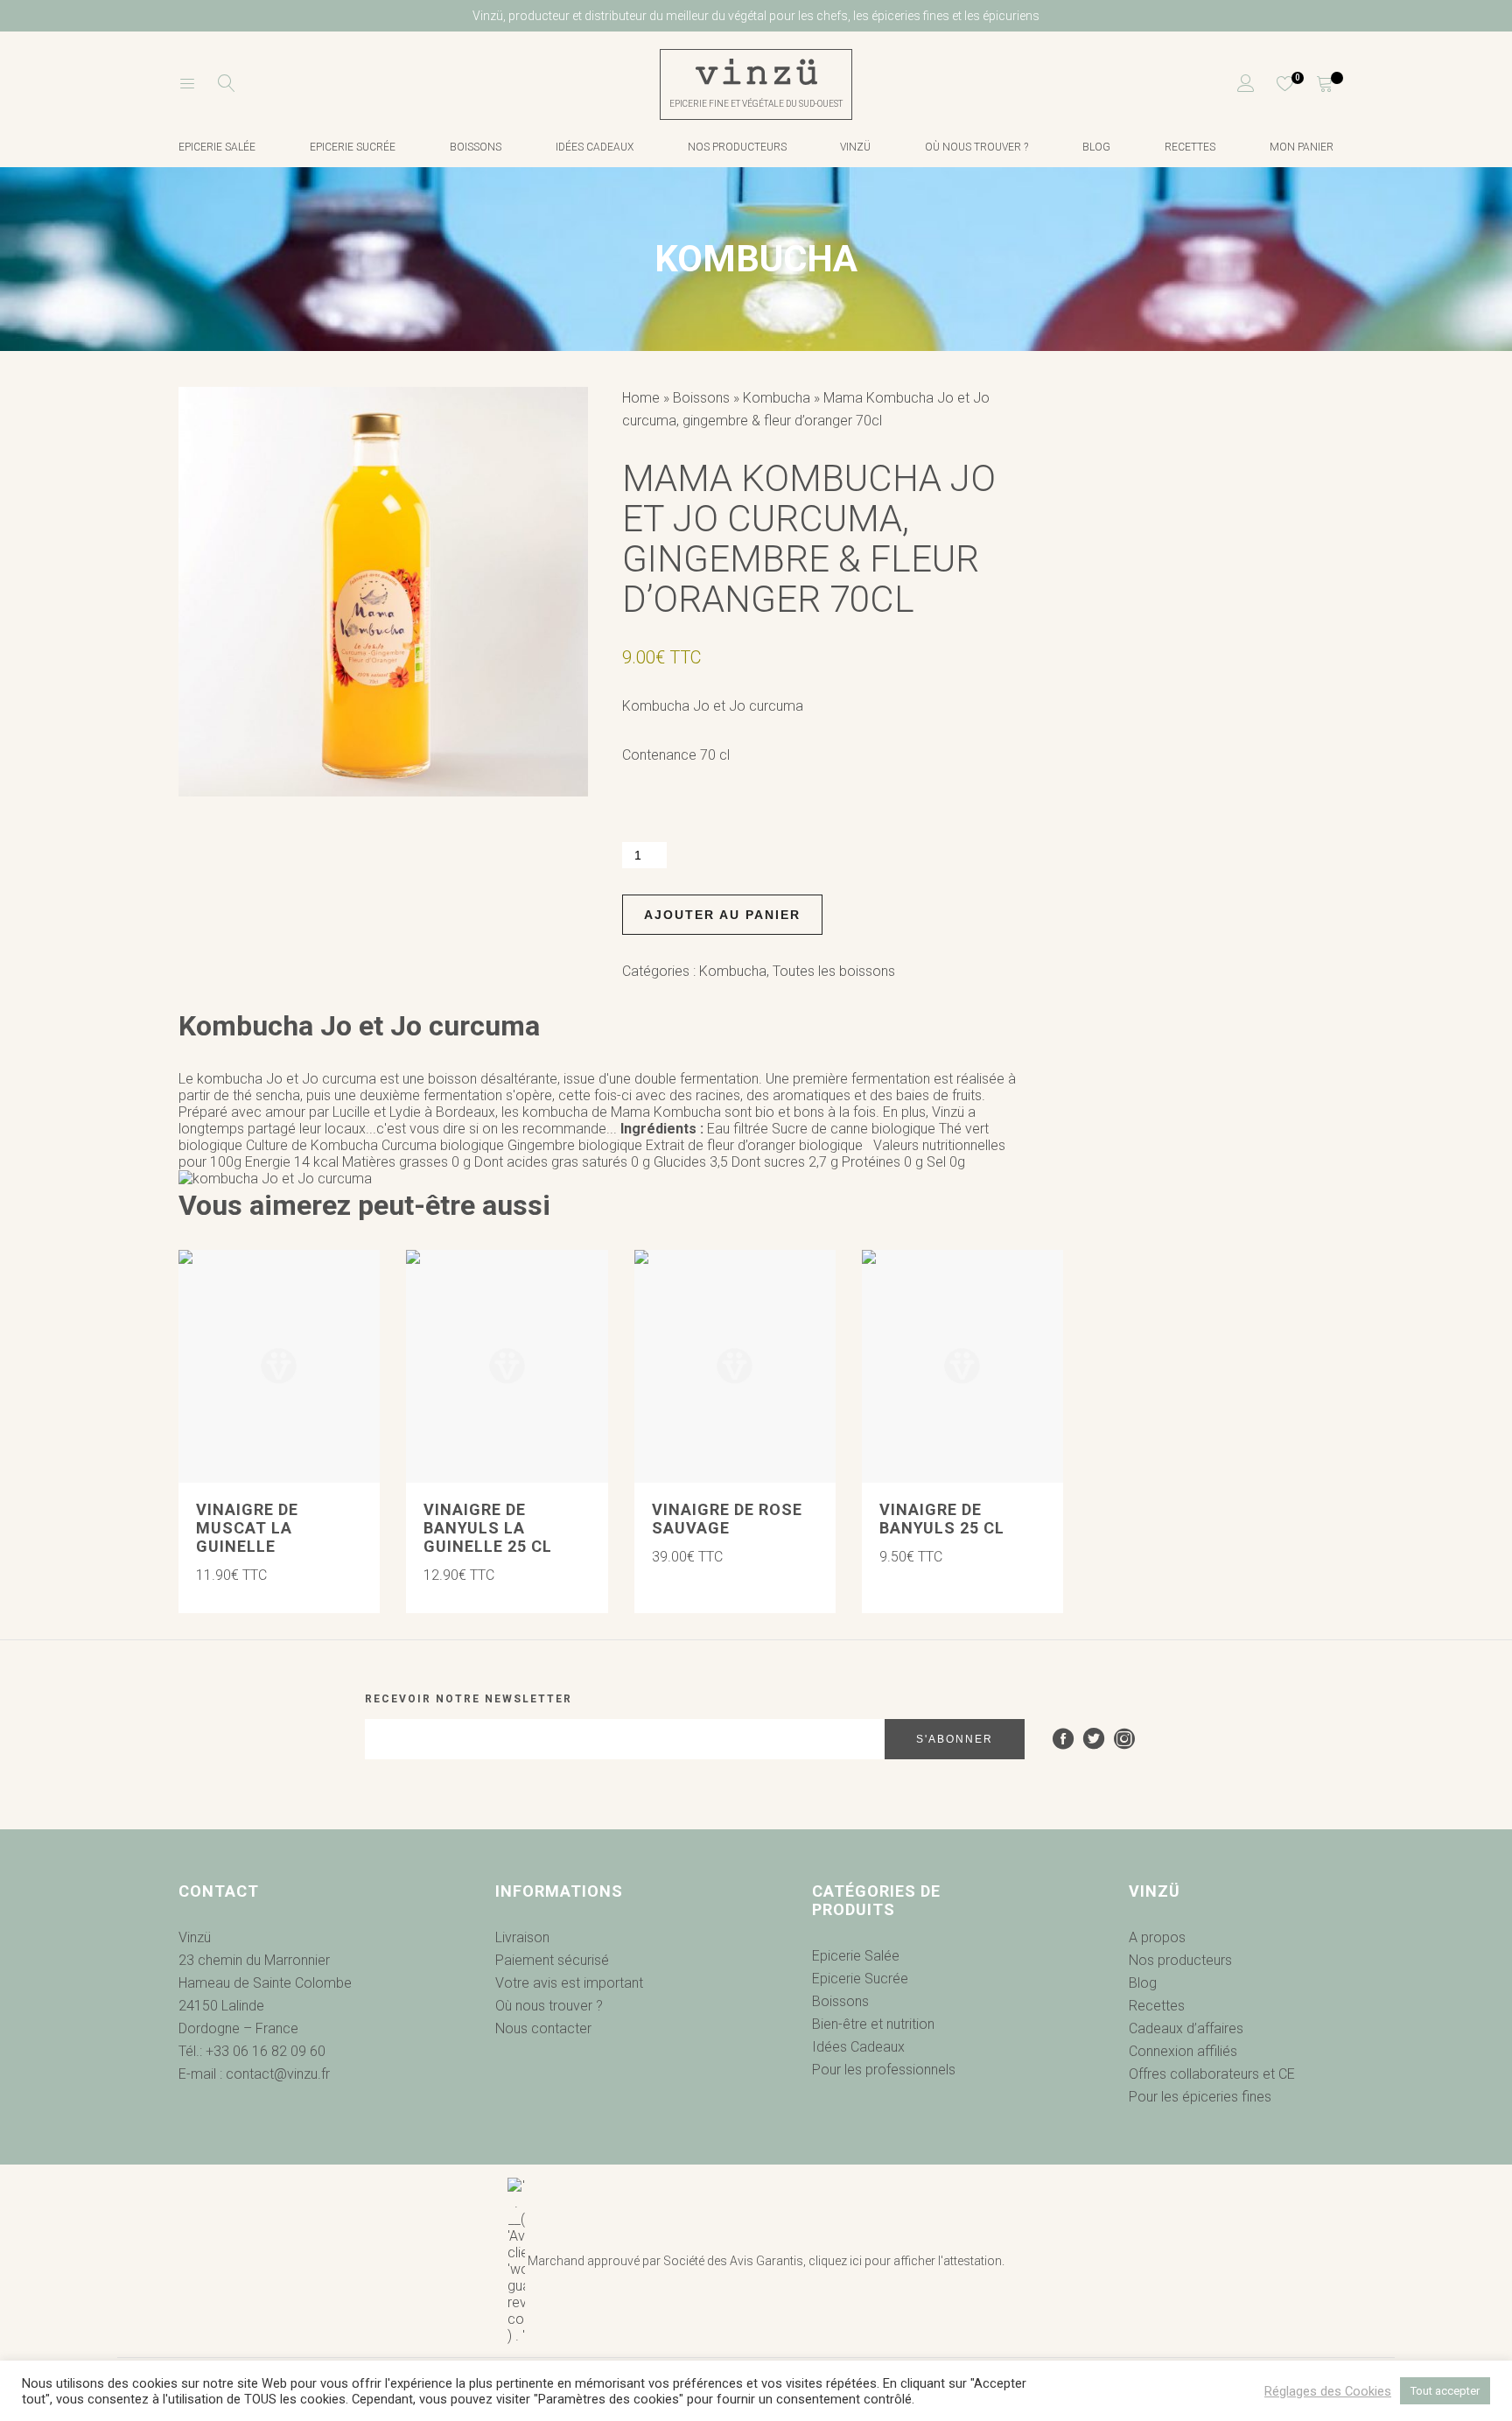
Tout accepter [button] (1445, 2391)
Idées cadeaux (595, 147)
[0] (1274, 84)
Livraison (522, 1937)
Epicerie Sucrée (353, 147)
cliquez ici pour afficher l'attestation (905, 2261)
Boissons (476, 147)
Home (641, 398)
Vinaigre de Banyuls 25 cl (942, 1519)
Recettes (1190, 147)
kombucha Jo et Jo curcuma (287, 1079)
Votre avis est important (569, 1983)
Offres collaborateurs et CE (1212, 2074)
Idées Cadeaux (858, 2047)
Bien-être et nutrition (873, 2024)
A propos (1157, 1937)
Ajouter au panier (722, 915)
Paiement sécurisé (552, 1960)
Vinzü (855, 147)
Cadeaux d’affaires (1186, 2028)
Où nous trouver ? (976, 147)
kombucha (555, 1112)
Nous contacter (543, 2028)
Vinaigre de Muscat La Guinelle (247, 1528)
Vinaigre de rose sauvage (727, 1519)
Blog (1096, 147)
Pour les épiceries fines (1200, 2097)
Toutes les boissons (834, 971)
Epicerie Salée (856, 1956)
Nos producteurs (737, 147)
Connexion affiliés (1183, 2051)
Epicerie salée (217, 147)
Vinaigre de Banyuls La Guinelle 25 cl (488, 1528)
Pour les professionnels (884, 2070)
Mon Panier (1302, 147)
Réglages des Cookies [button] (1328, 2391)
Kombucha (777, 398)
